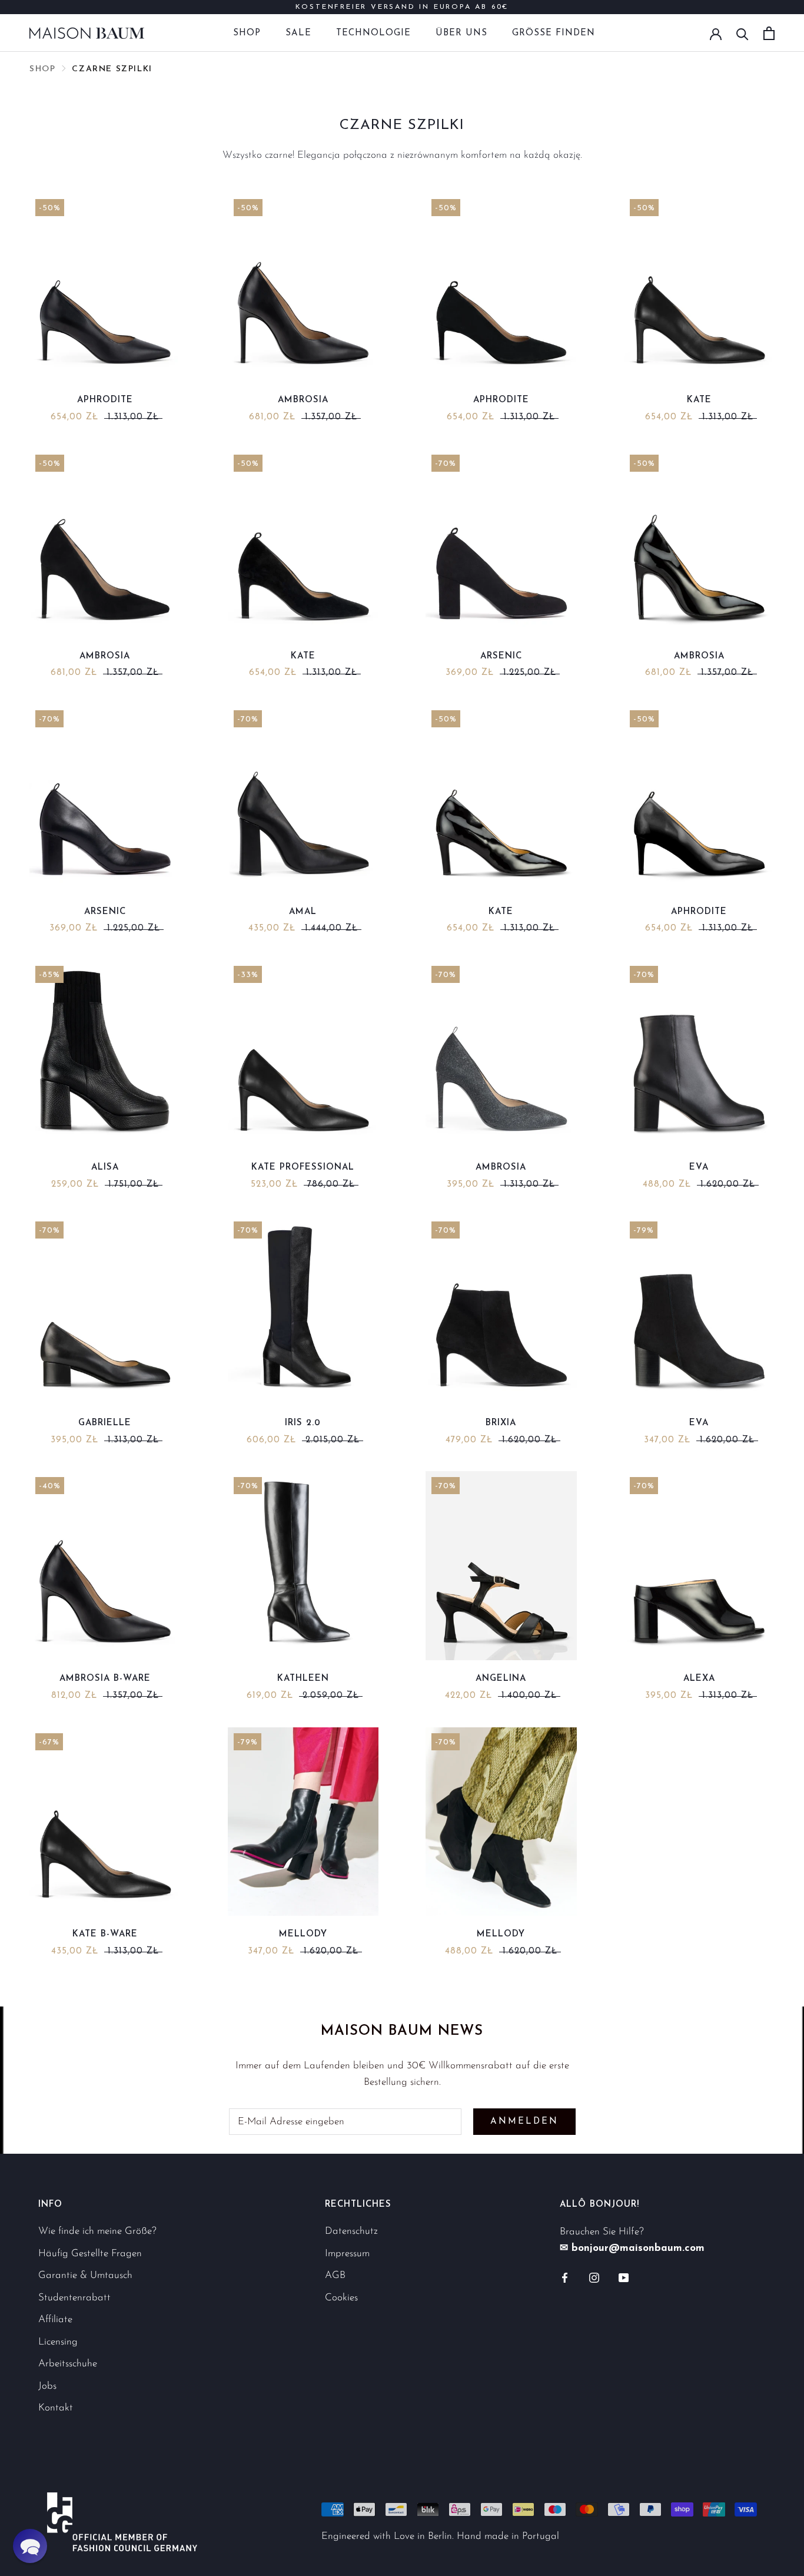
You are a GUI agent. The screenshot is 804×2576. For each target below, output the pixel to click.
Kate (699, 400)
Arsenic (501, 656)
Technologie (373, 33)
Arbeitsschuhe (68, 2364)
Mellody (303, 1934)
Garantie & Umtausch (85, 2275)
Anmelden (524, 2122)
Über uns (461, 33)
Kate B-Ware (105, 1934)
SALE (298, 33)
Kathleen (303, 1679)
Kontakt (56, 2408)
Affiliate (55, 2320)
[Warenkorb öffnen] (769, 33)
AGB (335, 2275)
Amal (303, 912)
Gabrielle (105, 1423)
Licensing (58, 2342)
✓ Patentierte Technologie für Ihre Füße (402, 13)
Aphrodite (105, 400)
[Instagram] (594, 2277)
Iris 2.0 (303, 1423)
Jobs (47, 2386)
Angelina (501, 1679)
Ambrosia (303, 400)
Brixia (501, 1423)
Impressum (347, 2254)
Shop (247, 33)
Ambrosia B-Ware (105, 1679)
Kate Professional (303, 1168)
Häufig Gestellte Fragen (90, 2254)
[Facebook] (565, 2277)
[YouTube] (624, 2277)
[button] (30, 2546)
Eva (699, 1168)
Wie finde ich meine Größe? (97, 2231)
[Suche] (742, 33)
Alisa (105, 1168)
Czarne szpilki (112, 69)
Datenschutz (351, 2231)
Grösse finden (554, 33)
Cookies (341, 2298)
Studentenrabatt (74, 2298)
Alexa (699, 1679)
